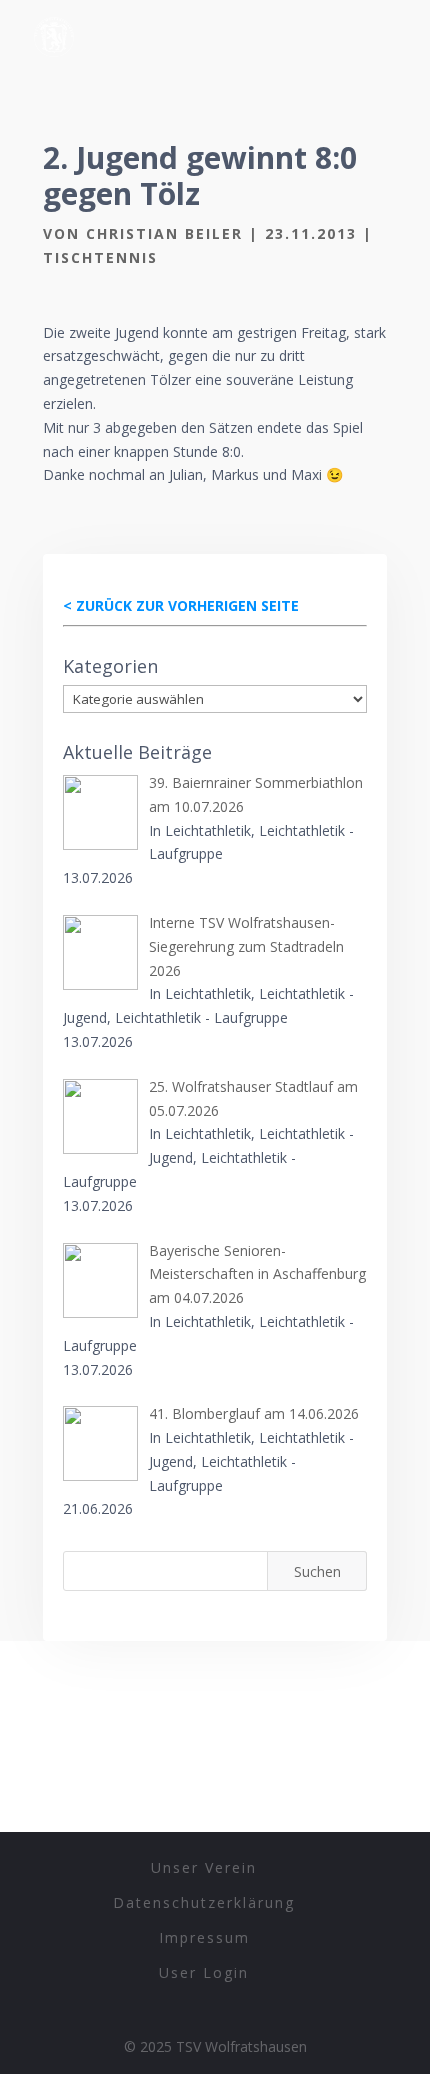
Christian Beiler (164, 233)
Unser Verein (204, 1867)
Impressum (204, 1937)
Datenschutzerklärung (204, 1902)
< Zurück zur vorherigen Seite (181, 605)
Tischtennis (100, 257)
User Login (204, 1972)
